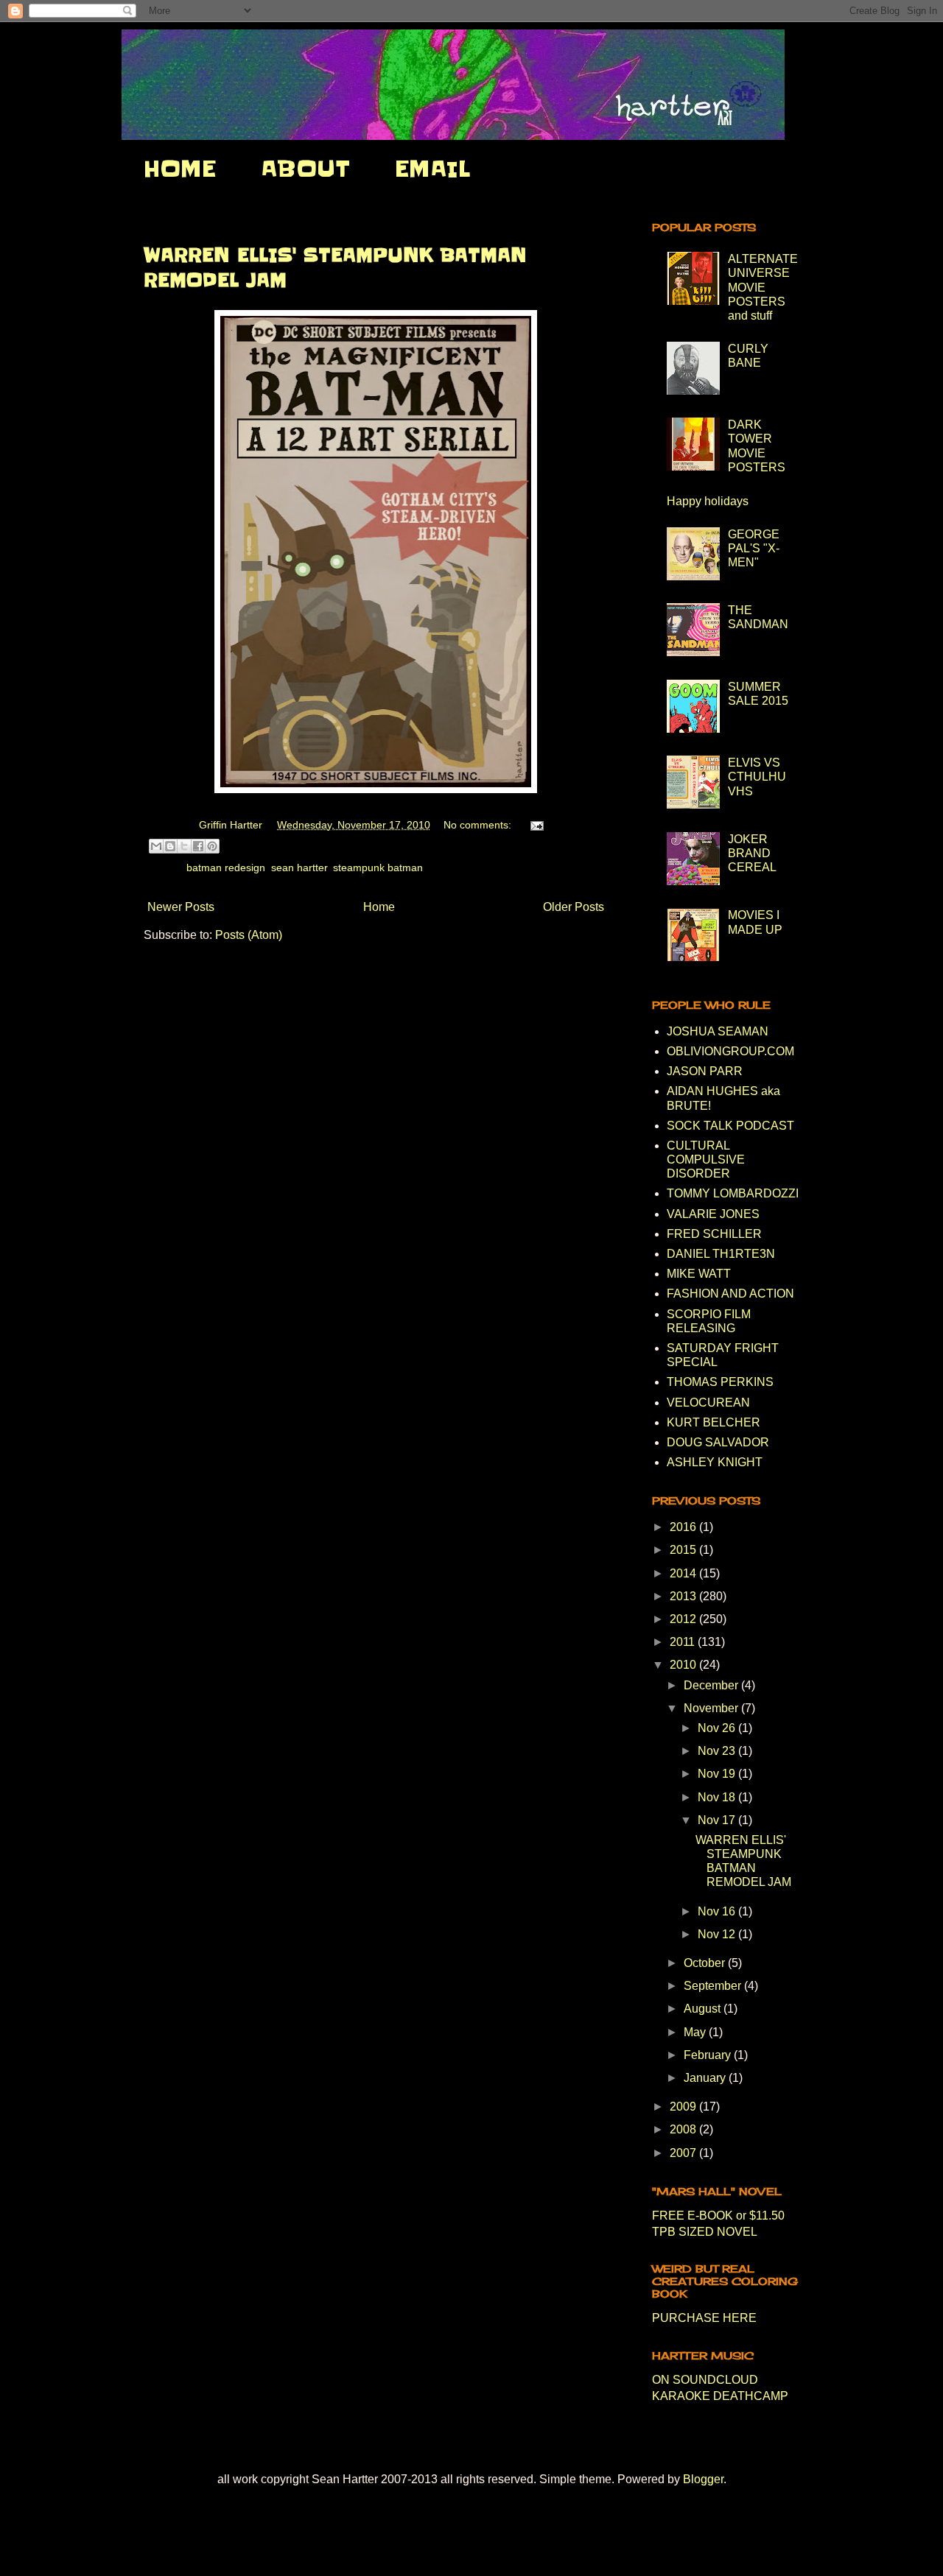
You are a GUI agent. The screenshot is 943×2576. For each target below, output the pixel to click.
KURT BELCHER (714, 1422)
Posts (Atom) (249, 935)
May (696, 2032)
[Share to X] (184, 846)
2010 (684, 1665)
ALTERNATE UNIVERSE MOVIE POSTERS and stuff (763, 287)
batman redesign (226, 868)
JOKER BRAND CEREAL (752, 853)
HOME (180, 169)
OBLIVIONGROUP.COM (730, 1051)
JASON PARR (705, 1071)
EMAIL (432, 169)
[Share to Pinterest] (212, 846)
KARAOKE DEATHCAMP (720, 2396)
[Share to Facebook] (198, 846)
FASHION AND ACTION (730, 1294)
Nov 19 (718, 1774)
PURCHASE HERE (704, 2318)
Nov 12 (718, 1934)
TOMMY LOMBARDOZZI (733, 1193)
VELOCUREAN (708, 1403)
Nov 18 (718, 1797)
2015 (684, 1550)
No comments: (479, 825)
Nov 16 (718, 1911)
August (704, 2009)
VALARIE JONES (713, 1214)
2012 (684, 1619)
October (706, 1963)
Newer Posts (181, 907)
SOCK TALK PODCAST (730, 1126)
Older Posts (574, 907)
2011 (684, 1642)
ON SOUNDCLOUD (705, 2380)
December (712, 1685)
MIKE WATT (699, 1274)
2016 (684, 1527)
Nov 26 (718, 1728)
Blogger (703, 2479)
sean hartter (299, 868)
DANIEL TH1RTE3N (721, 1254)
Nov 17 (718, 1820)
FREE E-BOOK (693, 2216)
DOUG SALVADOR (718, 1442)
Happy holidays (708, 501)
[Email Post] (534, 825)
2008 (684, 2129)
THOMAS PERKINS (720, 1382)
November (712, 1708)
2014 (684, 1573)
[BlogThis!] (170, 846)
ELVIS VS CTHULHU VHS (757, 777)
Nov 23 (718, 1751)
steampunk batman (378, 868)
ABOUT (305, 169)
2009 (684, 2107)
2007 (684, 2153)
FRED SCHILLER (714, 1234)
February (709, 2055)
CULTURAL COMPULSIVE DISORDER (706, 1159)
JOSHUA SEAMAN (718, 1031)
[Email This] (156, 846)
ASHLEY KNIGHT (715, 1462)
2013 (684, 1596)
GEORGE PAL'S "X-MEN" (754, 548)
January (706, 2078)
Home (379, 907)
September (714, 1986)
